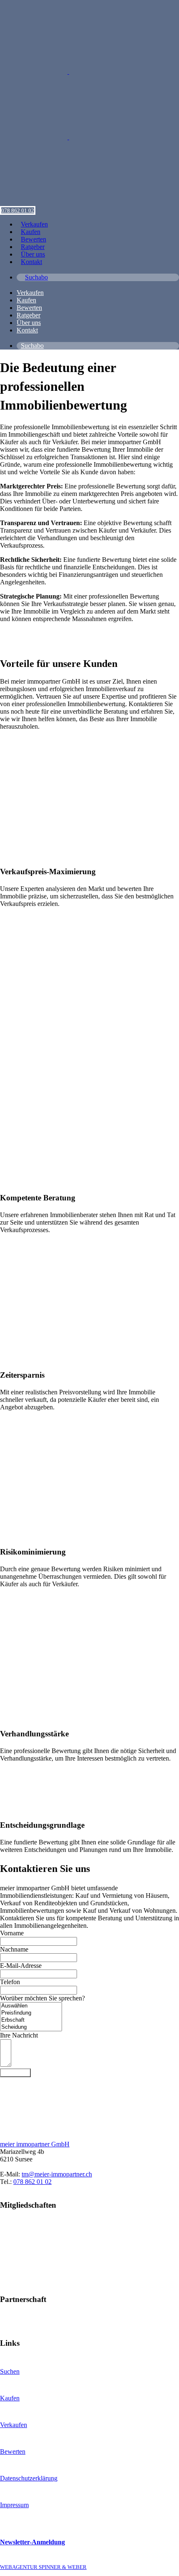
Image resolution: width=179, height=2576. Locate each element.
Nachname (14, 1949)
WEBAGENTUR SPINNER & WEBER (43, 2567)
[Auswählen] (31, 2006)
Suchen (10, 2371)
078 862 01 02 (18, 210)
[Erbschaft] (31, 2020)
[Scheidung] (31, 2027)
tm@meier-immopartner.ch (57, 2174)
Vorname (12, 1933)
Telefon (10, 1982)
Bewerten (13, 2451)
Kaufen (10, 2398)
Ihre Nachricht (19, 2035)
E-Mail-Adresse (21, 1966)
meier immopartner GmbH (35, 2144)
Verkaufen (14, 2425)
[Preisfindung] (31, 2013)
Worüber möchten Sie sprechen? (42, 1998)
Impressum (14, 2505)
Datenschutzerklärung (29, 2478)
